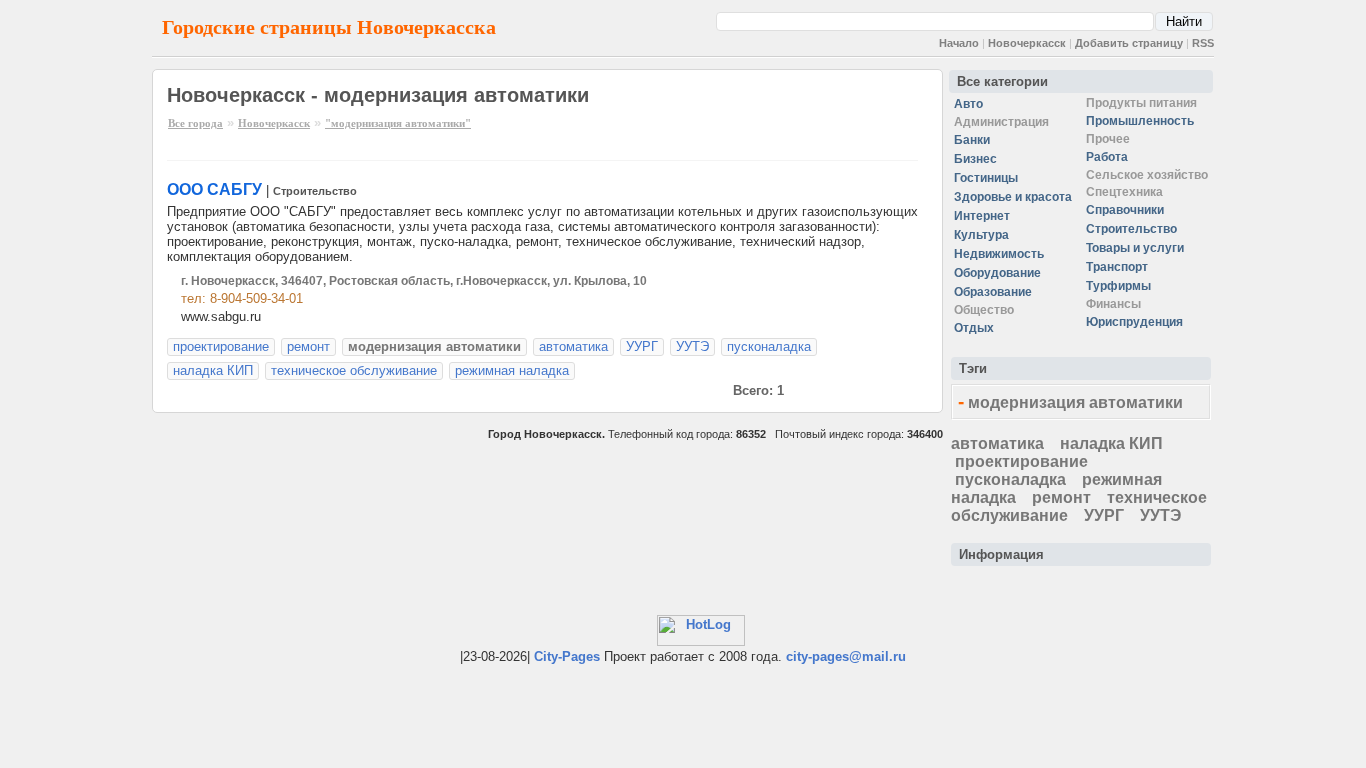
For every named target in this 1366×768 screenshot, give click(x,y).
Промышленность (1140, 121)
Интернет (982, 216)
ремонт (308, 346)
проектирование (221, 346)
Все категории (1002, 81)
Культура (981, 235)
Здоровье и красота (1013, 197)
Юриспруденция (1134, 322)
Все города (195, 123)
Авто (968, 104)
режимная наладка (512, 370)
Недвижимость (999, 254)
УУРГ (642, 346)
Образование (993, 292)
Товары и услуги (1135, 248)
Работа (1107, 157)
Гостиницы (986, 178)
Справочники (1125, 210)
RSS (1203, 43)
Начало (959, 43)
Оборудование (997, 273)
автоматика (573, 346)
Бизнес (975, 159)
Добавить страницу (1129, 43)
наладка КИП (213, 370)
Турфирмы (1118, 286)
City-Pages (567, 656)
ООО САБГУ (214, 189)
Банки (972, 140)
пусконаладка (769, 346)
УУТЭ (692, 346)
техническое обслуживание (354, 370)
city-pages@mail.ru (846, 656)
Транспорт (1117, 267)
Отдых (974, 328)
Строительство (315, 191)
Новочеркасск (1027, 43)
